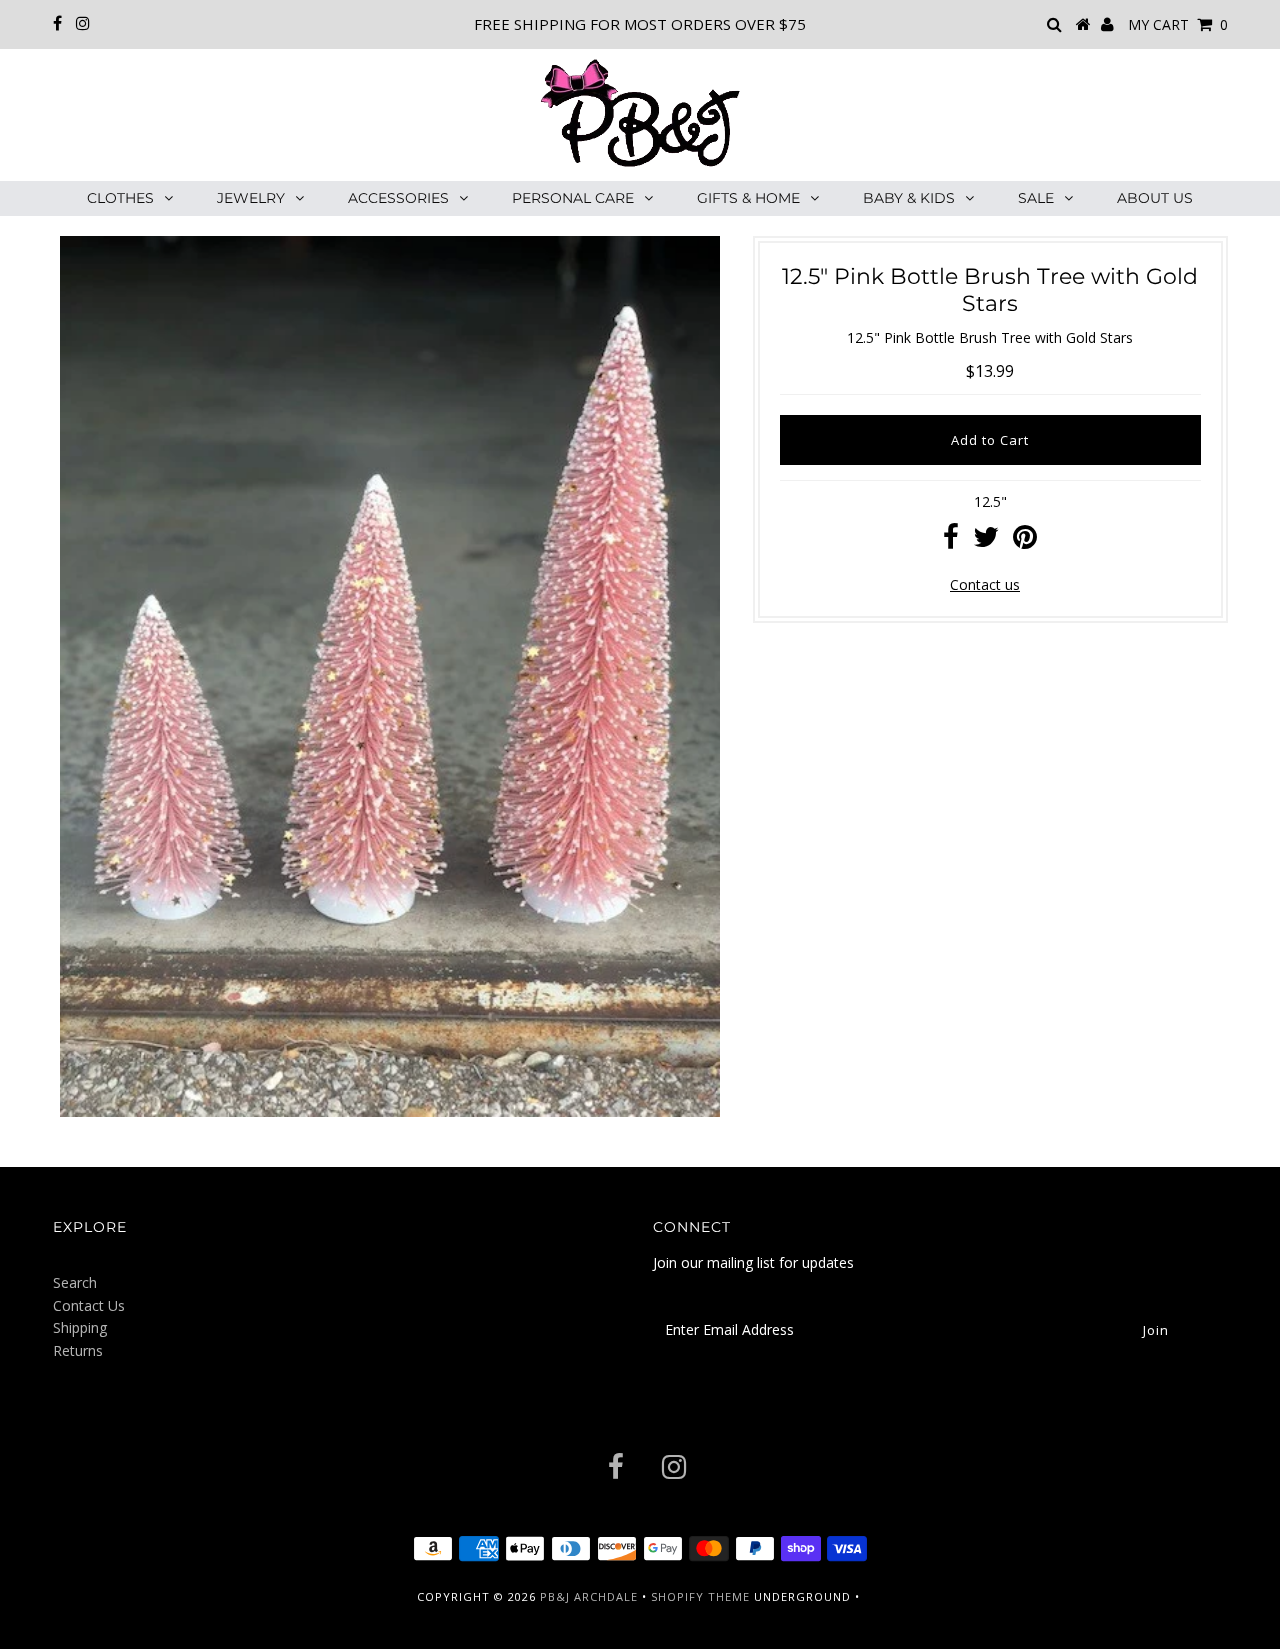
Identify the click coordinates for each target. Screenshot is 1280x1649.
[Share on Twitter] (986, 541)
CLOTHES (120, 198)
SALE (1036, 198)
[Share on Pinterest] (1025, 541)
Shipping (80, 1327)
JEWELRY (251, 198)
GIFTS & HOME (748, 198)
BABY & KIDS (909, 198)
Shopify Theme (700, 1596)
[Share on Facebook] (951, 541)
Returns (78, 1350)
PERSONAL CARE (573, 198)
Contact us (985, 584)
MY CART (1178, 24)
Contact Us (89, 1305)
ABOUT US (1155, 198)
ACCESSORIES (398, 198)
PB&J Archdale (589, 1596)
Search (75, 1282)
